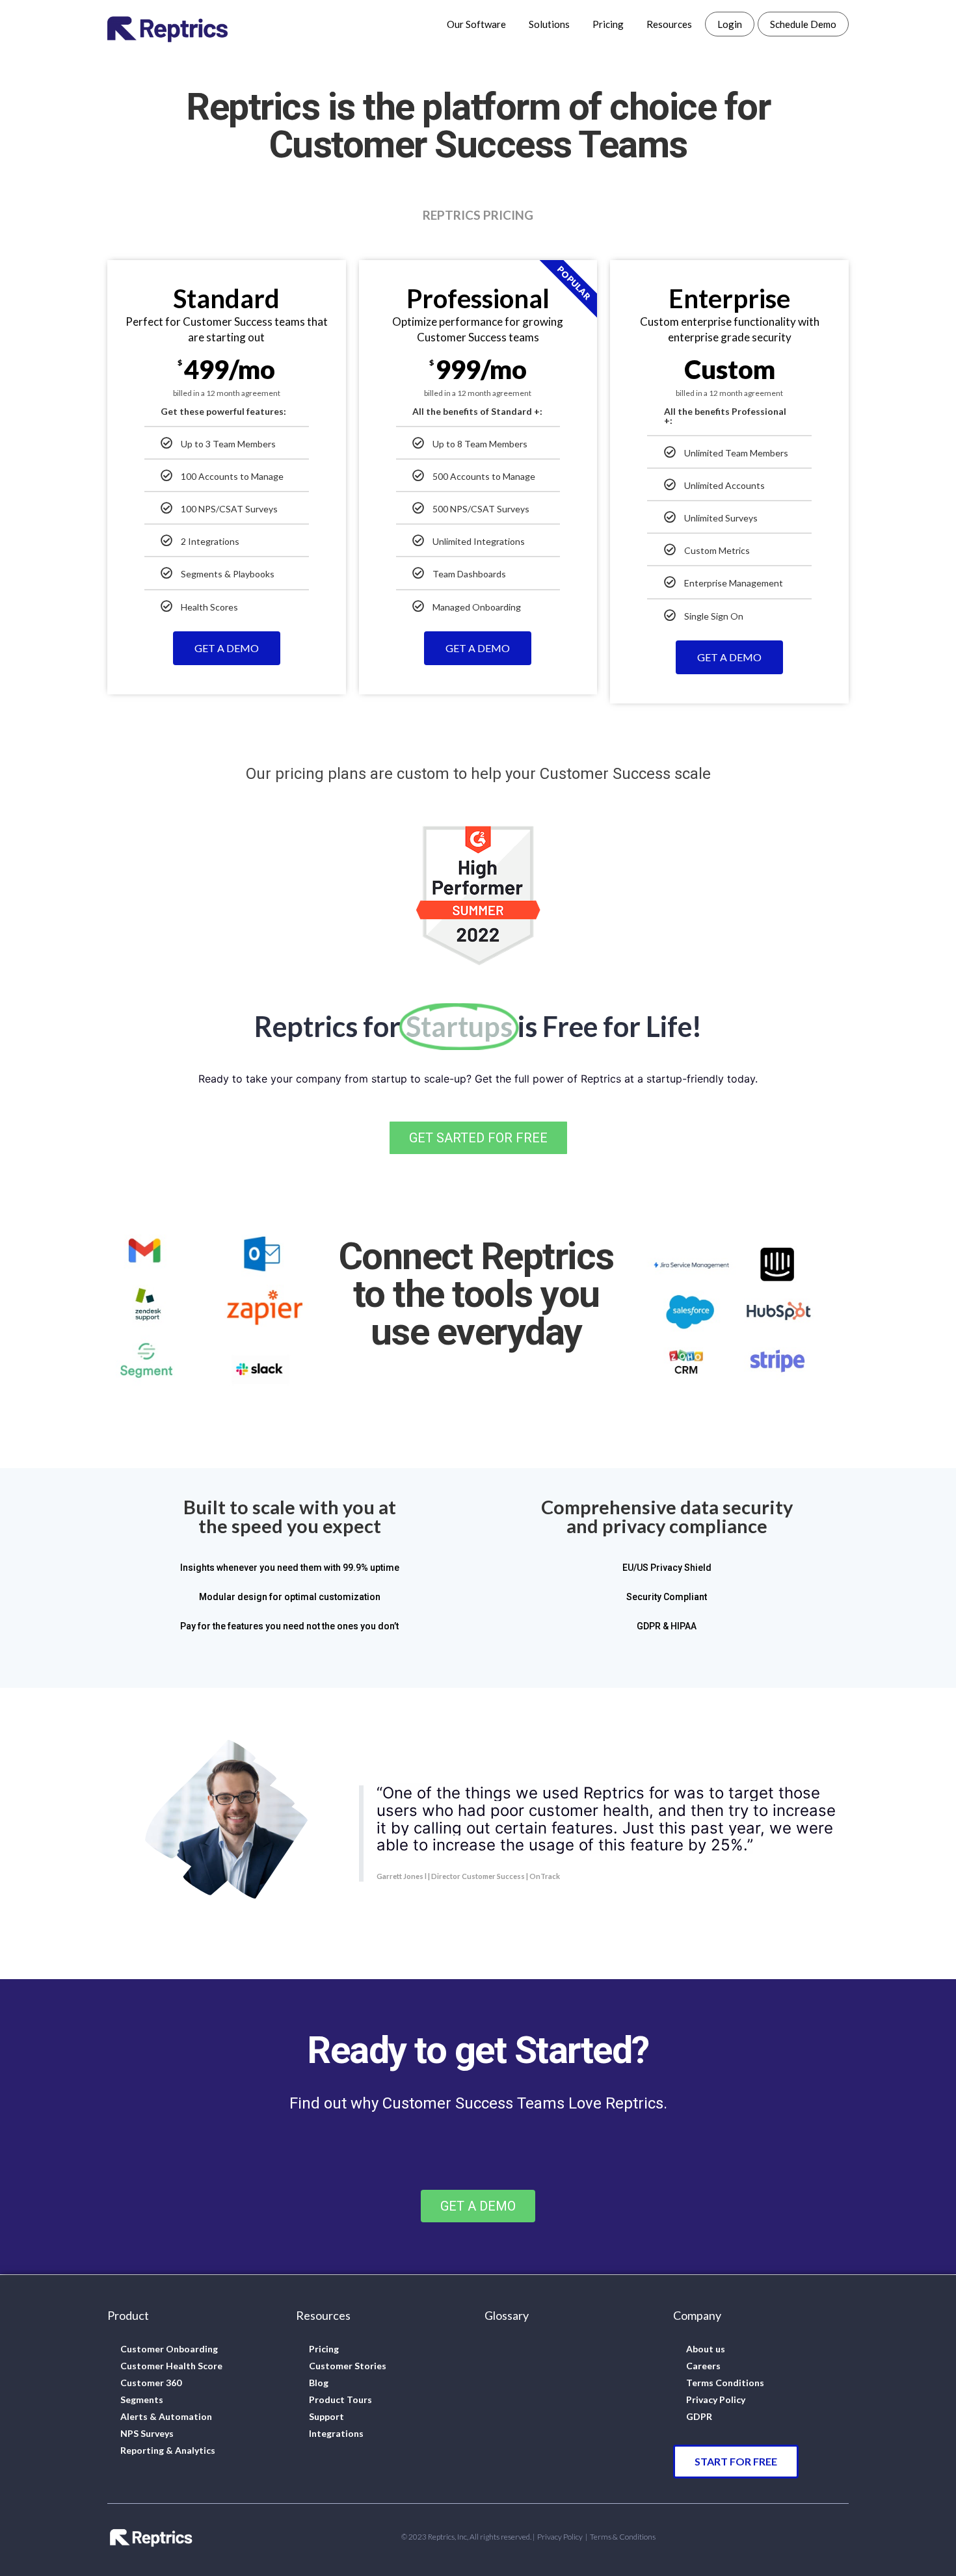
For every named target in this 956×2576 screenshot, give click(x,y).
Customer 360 (151, 2383)
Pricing (608, 24)
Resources (669, 24)
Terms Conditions (725, 2383)
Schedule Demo (803, 24)
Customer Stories (348, 2366)
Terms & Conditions (623, 2537)
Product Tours (340, 2399)
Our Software (476, 24)
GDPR (699, 2416)
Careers (703, 2366)
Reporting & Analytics (168, 2450)
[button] (478, 1138)
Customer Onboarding (169, 2349)
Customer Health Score (171, 2366)
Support (326, 2416)
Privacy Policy (716, 2399)
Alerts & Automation (166, 2416)
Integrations (336, 2433)
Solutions (549, 24)
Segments (142, 2399)
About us (706, 2349)
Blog (319, 2383)
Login (730, 24)
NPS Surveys (147, 2433)
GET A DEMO (227, 648)
